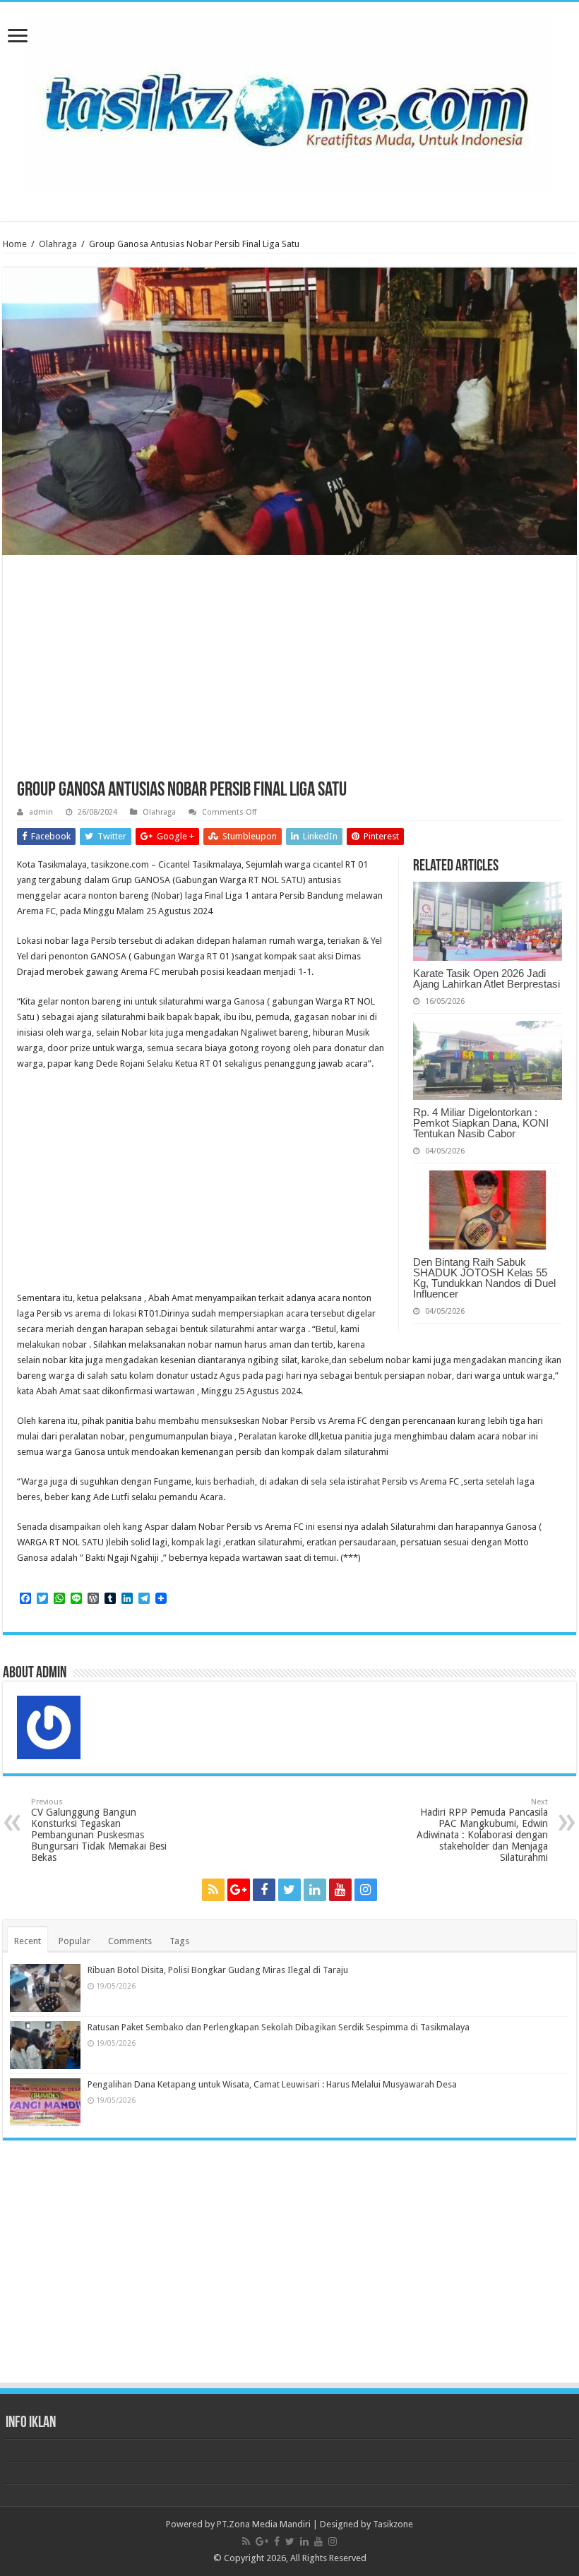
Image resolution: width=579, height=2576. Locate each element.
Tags (179, 1941)
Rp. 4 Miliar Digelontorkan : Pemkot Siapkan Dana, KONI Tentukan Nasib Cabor (481, 1123)
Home (15, 244)
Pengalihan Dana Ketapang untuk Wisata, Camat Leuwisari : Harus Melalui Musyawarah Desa (272, 2084)
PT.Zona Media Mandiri (264, 2524)
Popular (74, 1941)
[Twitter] (289, 1890)
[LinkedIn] (315, 1890)
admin (41, 812)
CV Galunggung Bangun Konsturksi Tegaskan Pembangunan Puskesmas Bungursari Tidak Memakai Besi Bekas (99, 1830)
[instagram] (366, 1890)
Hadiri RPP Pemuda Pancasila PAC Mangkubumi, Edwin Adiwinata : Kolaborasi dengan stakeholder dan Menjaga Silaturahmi (482, 1830)
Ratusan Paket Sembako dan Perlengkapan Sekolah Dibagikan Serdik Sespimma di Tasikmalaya (279, 2027)
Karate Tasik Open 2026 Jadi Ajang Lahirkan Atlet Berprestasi (487, 978)
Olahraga (58, 244)
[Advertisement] (289, 675)
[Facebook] (264, 1890)
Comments (130, 1941)
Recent (28, 1941)
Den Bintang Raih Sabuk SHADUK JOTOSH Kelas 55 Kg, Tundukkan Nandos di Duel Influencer (484, 1278)
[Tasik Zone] (289, 102)
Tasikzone (393, 2524)
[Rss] (213, 1890)
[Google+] (239, 1890)
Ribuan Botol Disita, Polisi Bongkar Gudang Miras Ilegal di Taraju (218, 1970)
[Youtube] (340, 1890)
